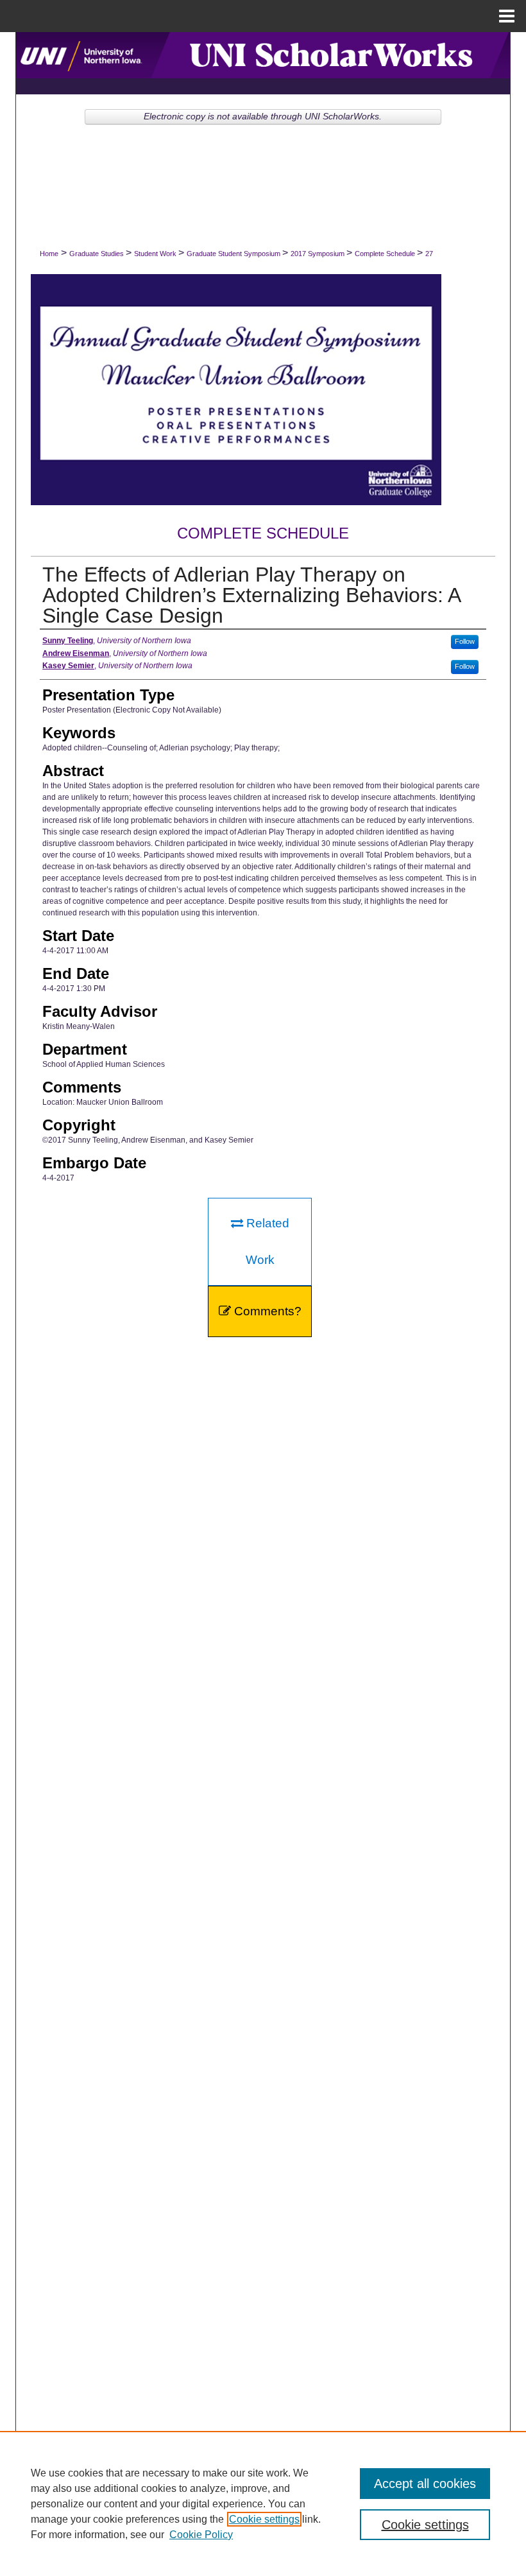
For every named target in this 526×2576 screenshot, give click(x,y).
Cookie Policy (201, 2535)
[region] (263, 2503)
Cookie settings (264, 2519)
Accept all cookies (425, 2484)
